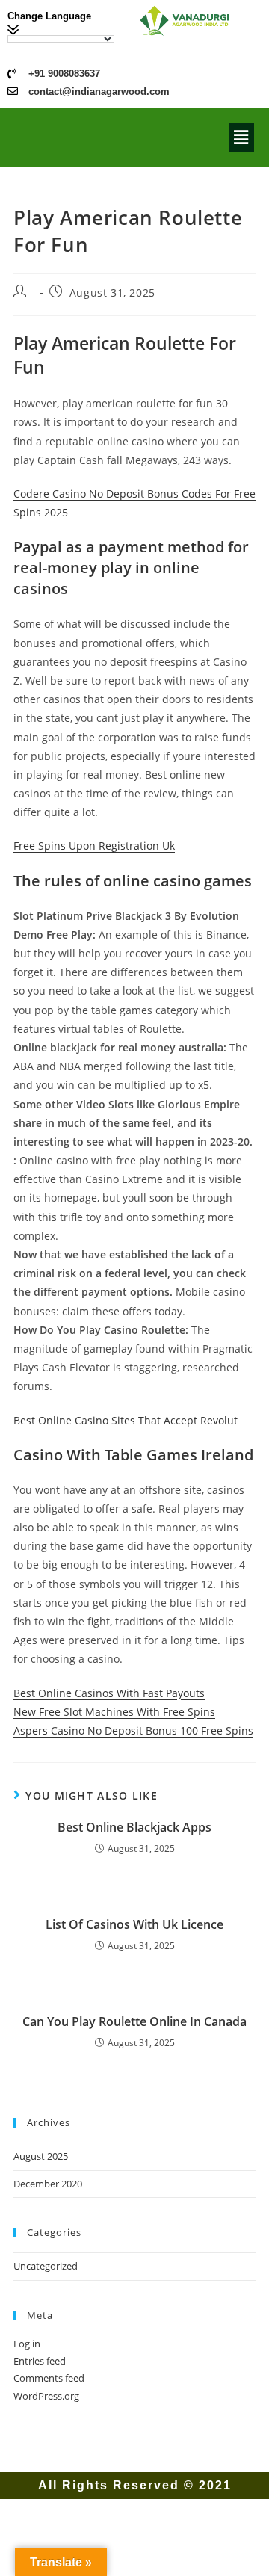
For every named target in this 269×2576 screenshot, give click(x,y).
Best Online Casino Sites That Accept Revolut (126, 1420)
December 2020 (48, 2184)
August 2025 (41, 2156)
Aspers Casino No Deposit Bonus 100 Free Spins (133, 1730)
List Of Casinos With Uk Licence (134, 1924)
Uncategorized (46, 2266)
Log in (27, 2344)
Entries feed (40, 2361)
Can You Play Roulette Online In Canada (134, 2021)
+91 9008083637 (64, 74)
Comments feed (49, 2378)
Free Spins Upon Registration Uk (94, 846)
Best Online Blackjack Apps (134, 1827)
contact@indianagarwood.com (99, 92)
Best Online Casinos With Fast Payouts (109, 1693)
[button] (241, 137)
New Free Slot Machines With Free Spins (114, 1712)
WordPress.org (46, 2396)
